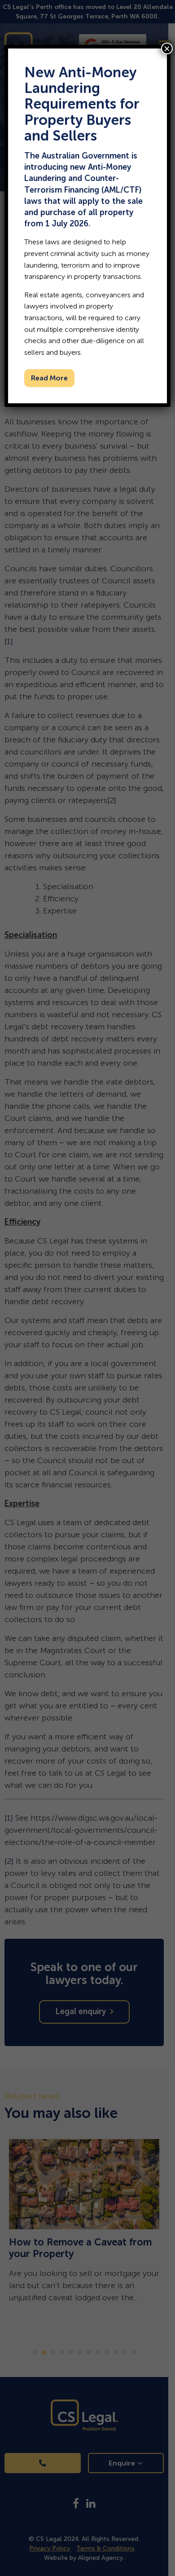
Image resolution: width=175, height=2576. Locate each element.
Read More (49, 378)
